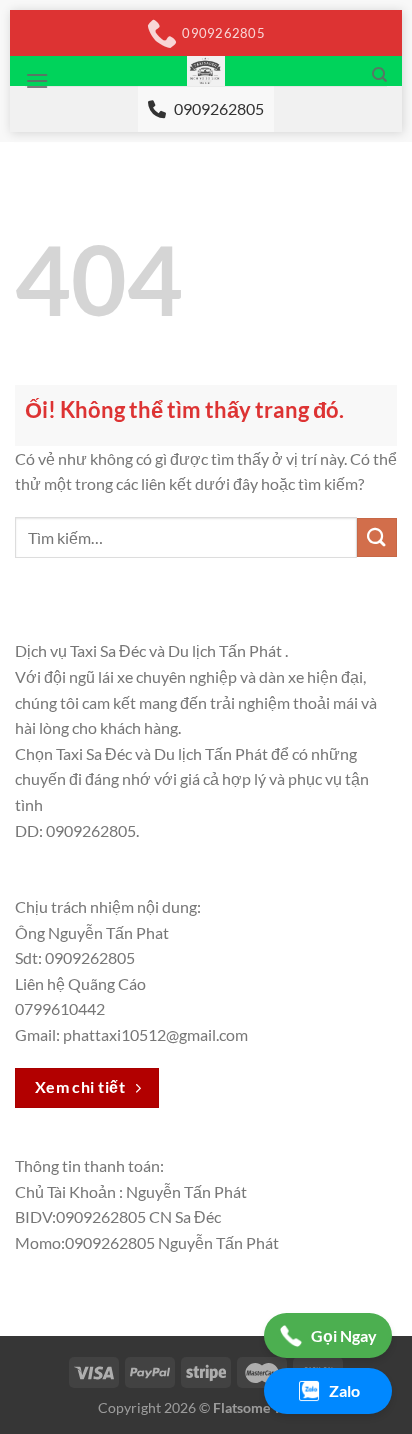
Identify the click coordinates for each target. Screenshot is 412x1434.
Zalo (344, 1390)
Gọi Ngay (344, 1335)
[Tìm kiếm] (379, 75)
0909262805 (219, 108)
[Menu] (37, 80)
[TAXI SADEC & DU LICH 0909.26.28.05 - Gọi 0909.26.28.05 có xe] (206, 71)
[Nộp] (377, 537)
